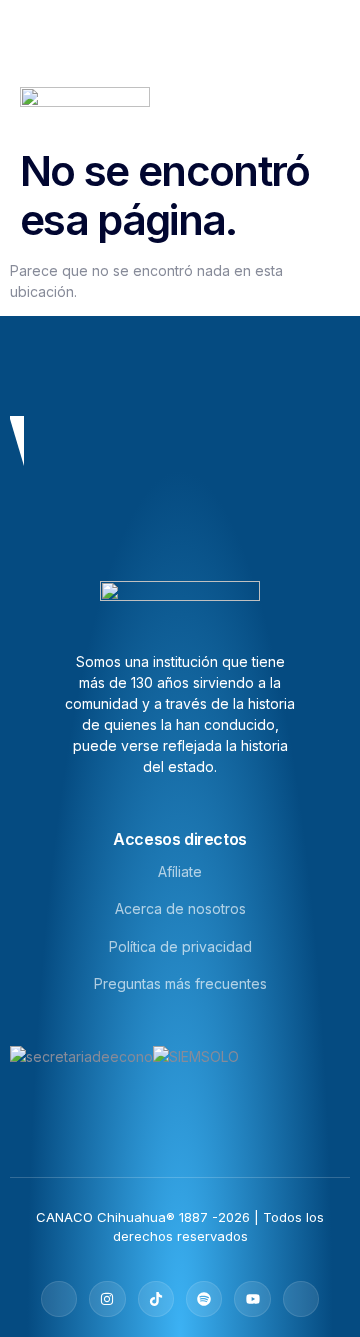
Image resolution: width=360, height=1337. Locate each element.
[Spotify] (204, 1299)
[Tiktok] (156, 1299)
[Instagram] (107, 1299)
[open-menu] (338, 107)
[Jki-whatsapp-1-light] (301, 1299)
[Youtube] (252, 1299)
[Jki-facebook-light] (59, 1299)
